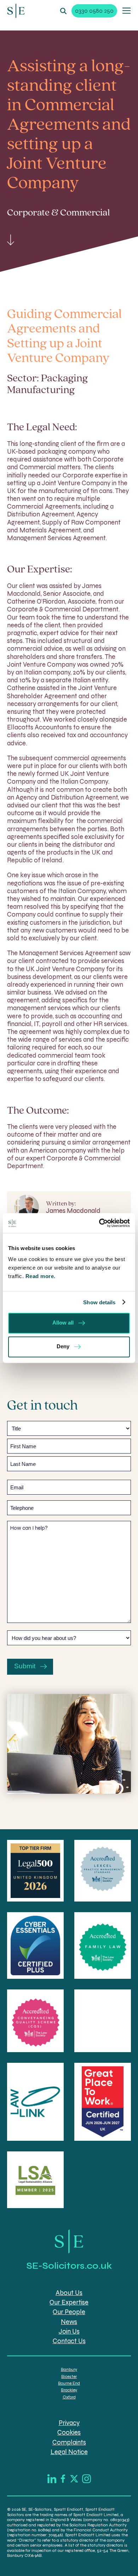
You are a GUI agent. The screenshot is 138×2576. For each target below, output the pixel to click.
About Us (69, 2293)
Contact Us (69, 2341)
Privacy (69, 2423)
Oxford (69, 2397)
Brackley (69, 2390)
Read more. (41, 1276)
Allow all (63, 1323)
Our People (69, 2312)
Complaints (69, 2442)
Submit (25, 1666)
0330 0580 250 (94, 11)
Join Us (69, 2331)
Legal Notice (69, 2452)
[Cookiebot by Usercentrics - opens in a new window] (99, 1223)
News (69, 2322)
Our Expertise (69, 2302)
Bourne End (69, 2383)
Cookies (69, 2433)
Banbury (69, 2369)
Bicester (69, 2376)
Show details (99, 1302)
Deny (63, 1346)
